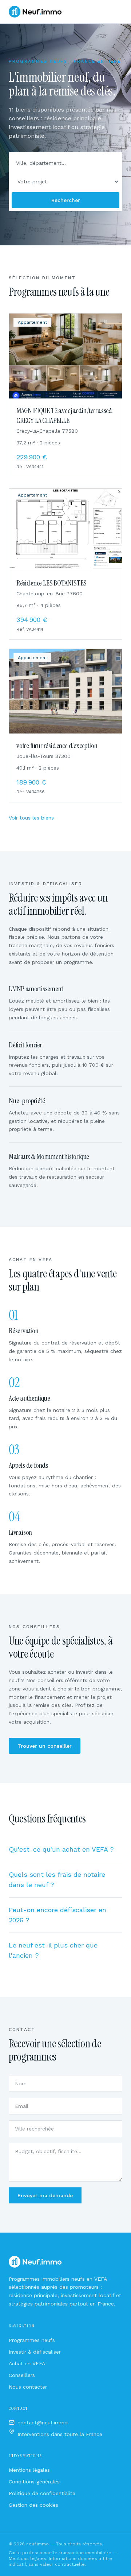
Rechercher (66, 200)
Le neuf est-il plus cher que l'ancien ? (53, 1950)
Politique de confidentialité (42, 2493)
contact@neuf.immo (43, 2423)
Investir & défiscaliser (35, 2352)
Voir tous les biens (31, 818)
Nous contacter (28, 2387)
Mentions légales (29, 2470)
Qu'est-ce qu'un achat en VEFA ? (61, 1849)
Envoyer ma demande (45, 2195)
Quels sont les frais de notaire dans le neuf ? (57, 1880)
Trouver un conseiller (45, 1746)
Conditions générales (34, 2482)
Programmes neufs (32, 2340)
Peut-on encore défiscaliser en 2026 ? (57, 1915)
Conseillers (22, 2375)
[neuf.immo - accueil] (35, 12)
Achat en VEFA (27, 2363)
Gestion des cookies (33, 2505)
